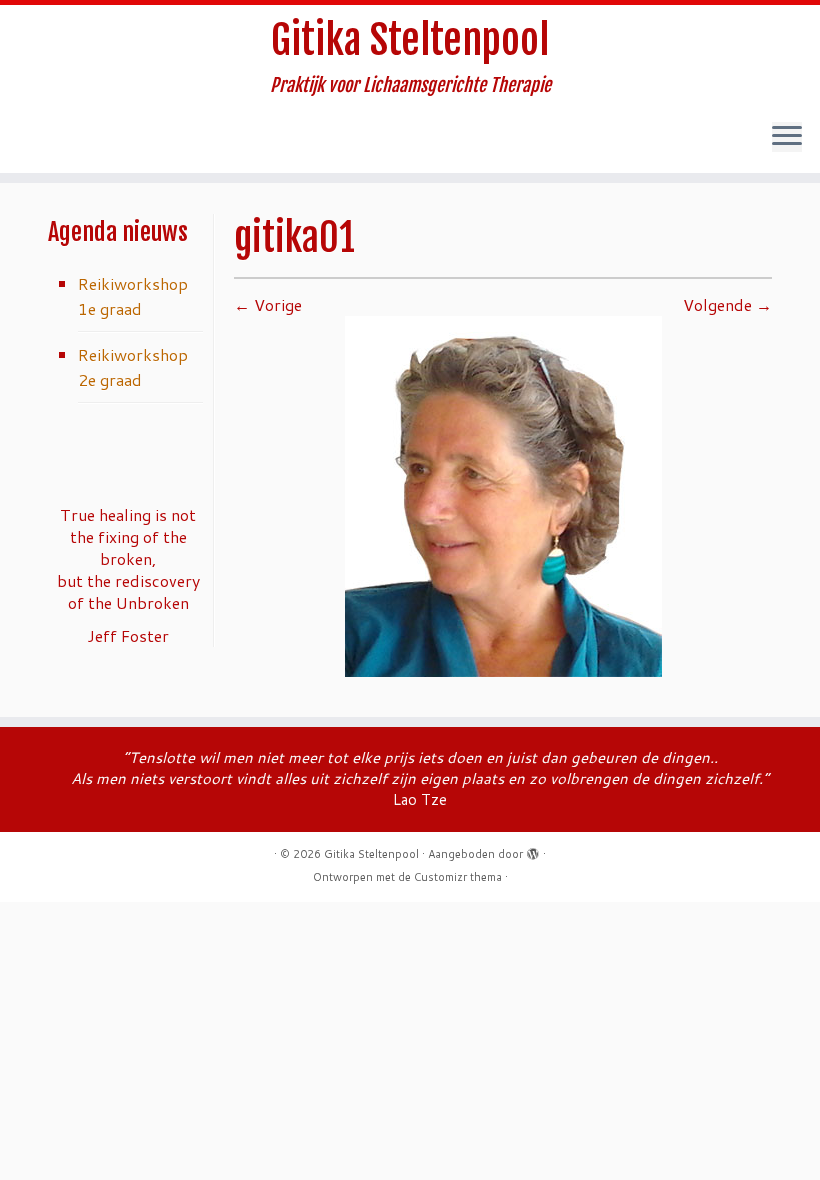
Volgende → (727, 304)
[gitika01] (503, 494)
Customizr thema (458, 877)
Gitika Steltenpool (410, 40)
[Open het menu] (787, 137)
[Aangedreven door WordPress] (533, 850)
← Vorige (268, 304)
